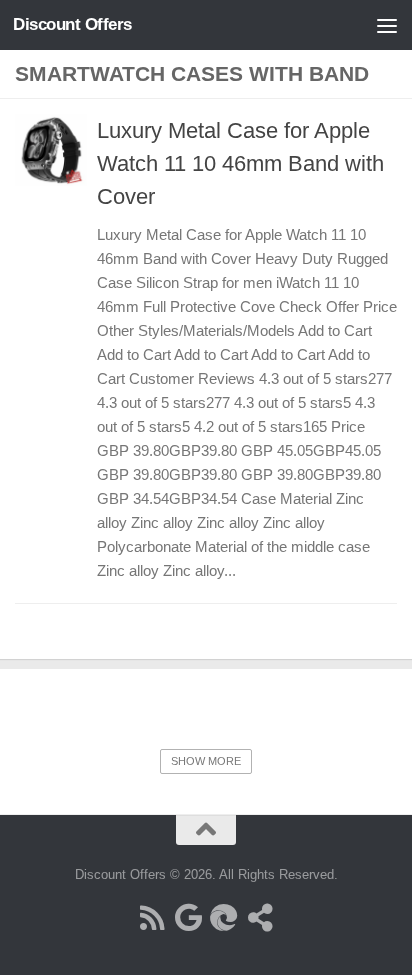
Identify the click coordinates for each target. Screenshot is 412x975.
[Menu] (387, 25)
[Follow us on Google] (188, 918)
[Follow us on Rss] (152, 918)
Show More (206, 761)
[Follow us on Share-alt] (260, 918)
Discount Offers (72, 24)
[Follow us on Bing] (224, 918)
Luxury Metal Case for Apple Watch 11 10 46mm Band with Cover (240, 163)
